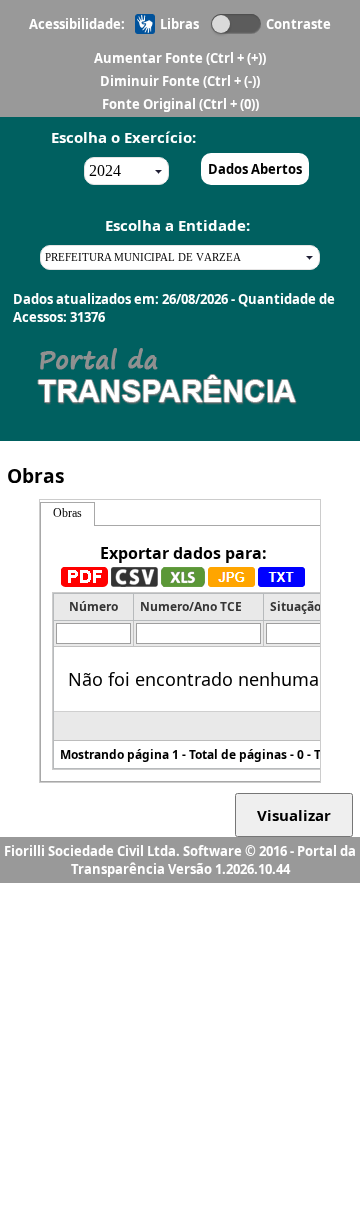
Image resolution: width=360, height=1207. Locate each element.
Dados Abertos (255, 169)
